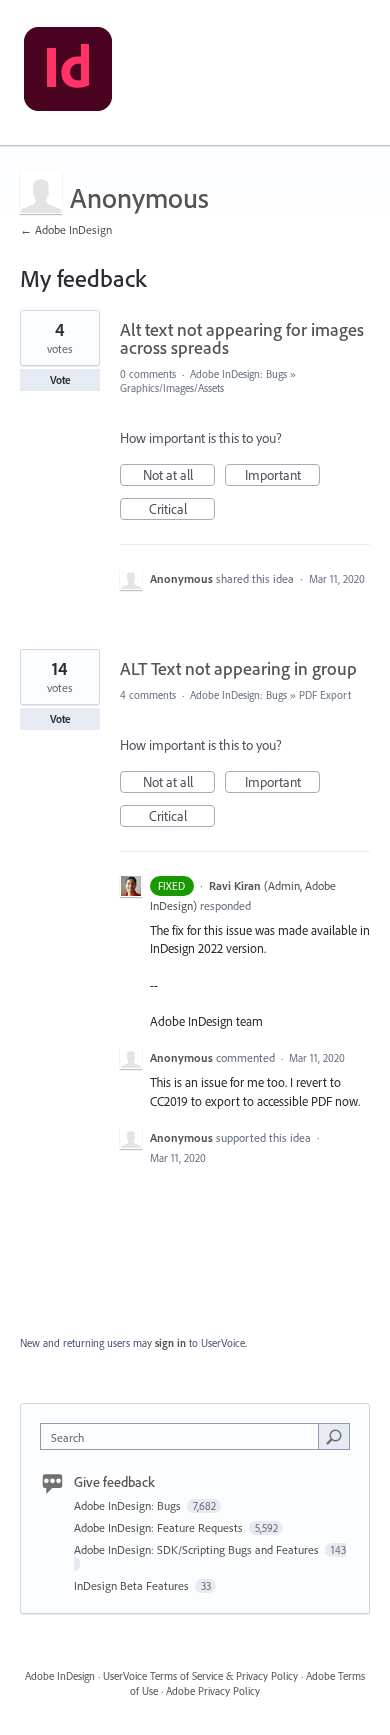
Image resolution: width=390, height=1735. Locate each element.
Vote (60, 380)
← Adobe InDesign (66, 229)
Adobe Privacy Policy (213, 1691)
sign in (170, 1343)
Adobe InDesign (60, 1676)
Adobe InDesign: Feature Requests (160, 1527)
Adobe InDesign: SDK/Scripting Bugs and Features (198, 1549)
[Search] (334, 1436)
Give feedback (114, 1482)
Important (282, 476)
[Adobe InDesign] (68, 73)
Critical (182, 510)
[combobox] (184, 1436)
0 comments (148, 374)
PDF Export (325, 695)
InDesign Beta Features (133, 1585)
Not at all (179, 476)
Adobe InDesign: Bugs (238, 374)
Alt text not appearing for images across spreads (242, 338)
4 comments (148, 695)
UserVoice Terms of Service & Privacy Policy (200, 1676)
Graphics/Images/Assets (172, 388)
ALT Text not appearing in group (238, 668)
